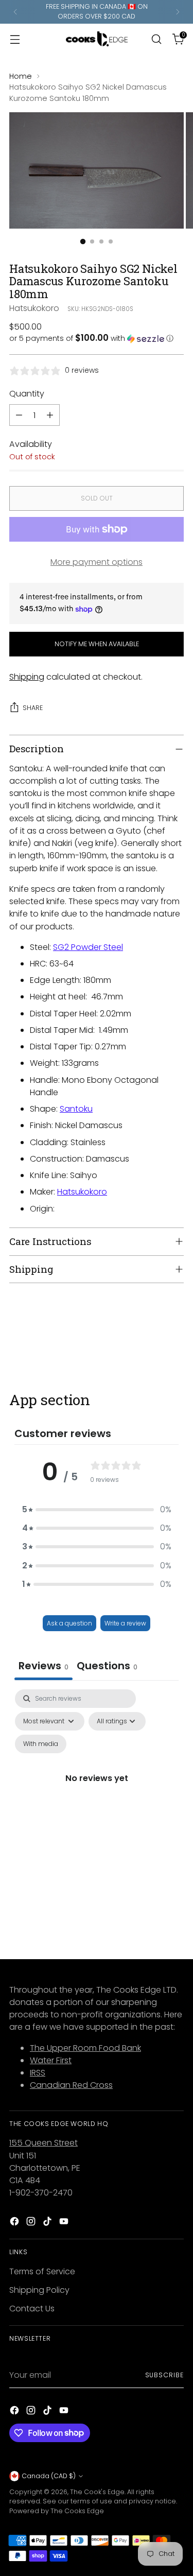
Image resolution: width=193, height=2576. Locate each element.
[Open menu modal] (15, 39)
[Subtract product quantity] (19, 415)
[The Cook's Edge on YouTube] (65, 2223)
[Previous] (15, 12)
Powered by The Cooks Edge (57, 2511)
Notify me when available (97, 644)
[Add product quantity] (50, 415)
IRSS (38, 2073)
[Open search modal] (156, 39)
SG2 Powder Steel (88, 947)
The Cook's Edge (97, 2492)
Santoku (76, 1109)
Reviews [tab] (43, 1666)
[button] (97, 339)
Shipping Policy (39, 2290)
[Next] (178, 12)
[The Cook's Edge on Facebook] (15, 2223)
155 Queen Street (43, 2143)
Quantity (27, 394)
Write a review (125, 1623)
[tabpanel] (97, 1790)
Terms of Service (42, 2271)
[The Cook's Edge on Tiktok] (48, 2223)
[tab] (107, 1667)
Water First (51, 2060)
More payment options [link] (97, 562)
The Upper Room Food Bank (85, 2048)
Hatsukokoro (34, 308)
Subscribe (164, 2375)
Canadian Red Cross (71, 2085)
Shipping (27, 677)
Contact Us (32, 2309)
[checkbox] (41, 1744)
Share (33, 708)
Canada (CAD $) (49, 2476)
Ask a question (69, 1623)
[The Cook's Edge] (97, 39)
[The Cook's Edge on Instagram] (32, 2223)
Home (21, 76)
